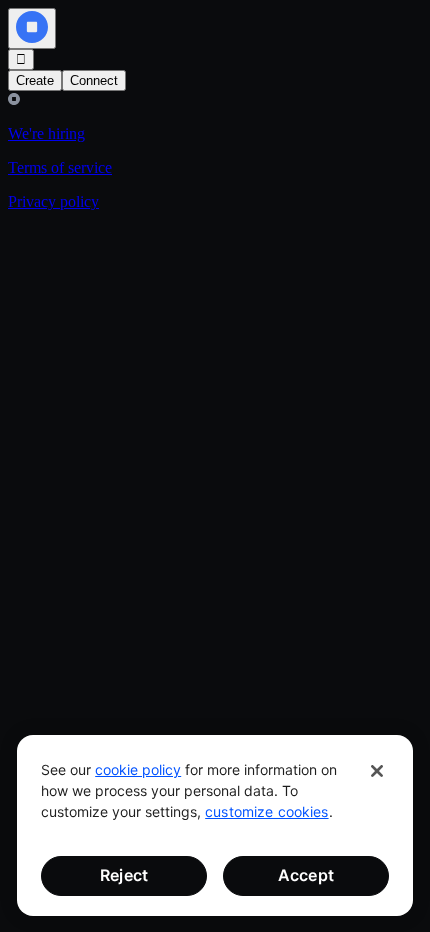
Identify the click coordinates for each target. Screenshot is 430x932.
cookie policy (138, 769)
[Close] (377, 771)
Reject (124, 875)
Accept (306, 875)
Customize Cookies (266, 811)
